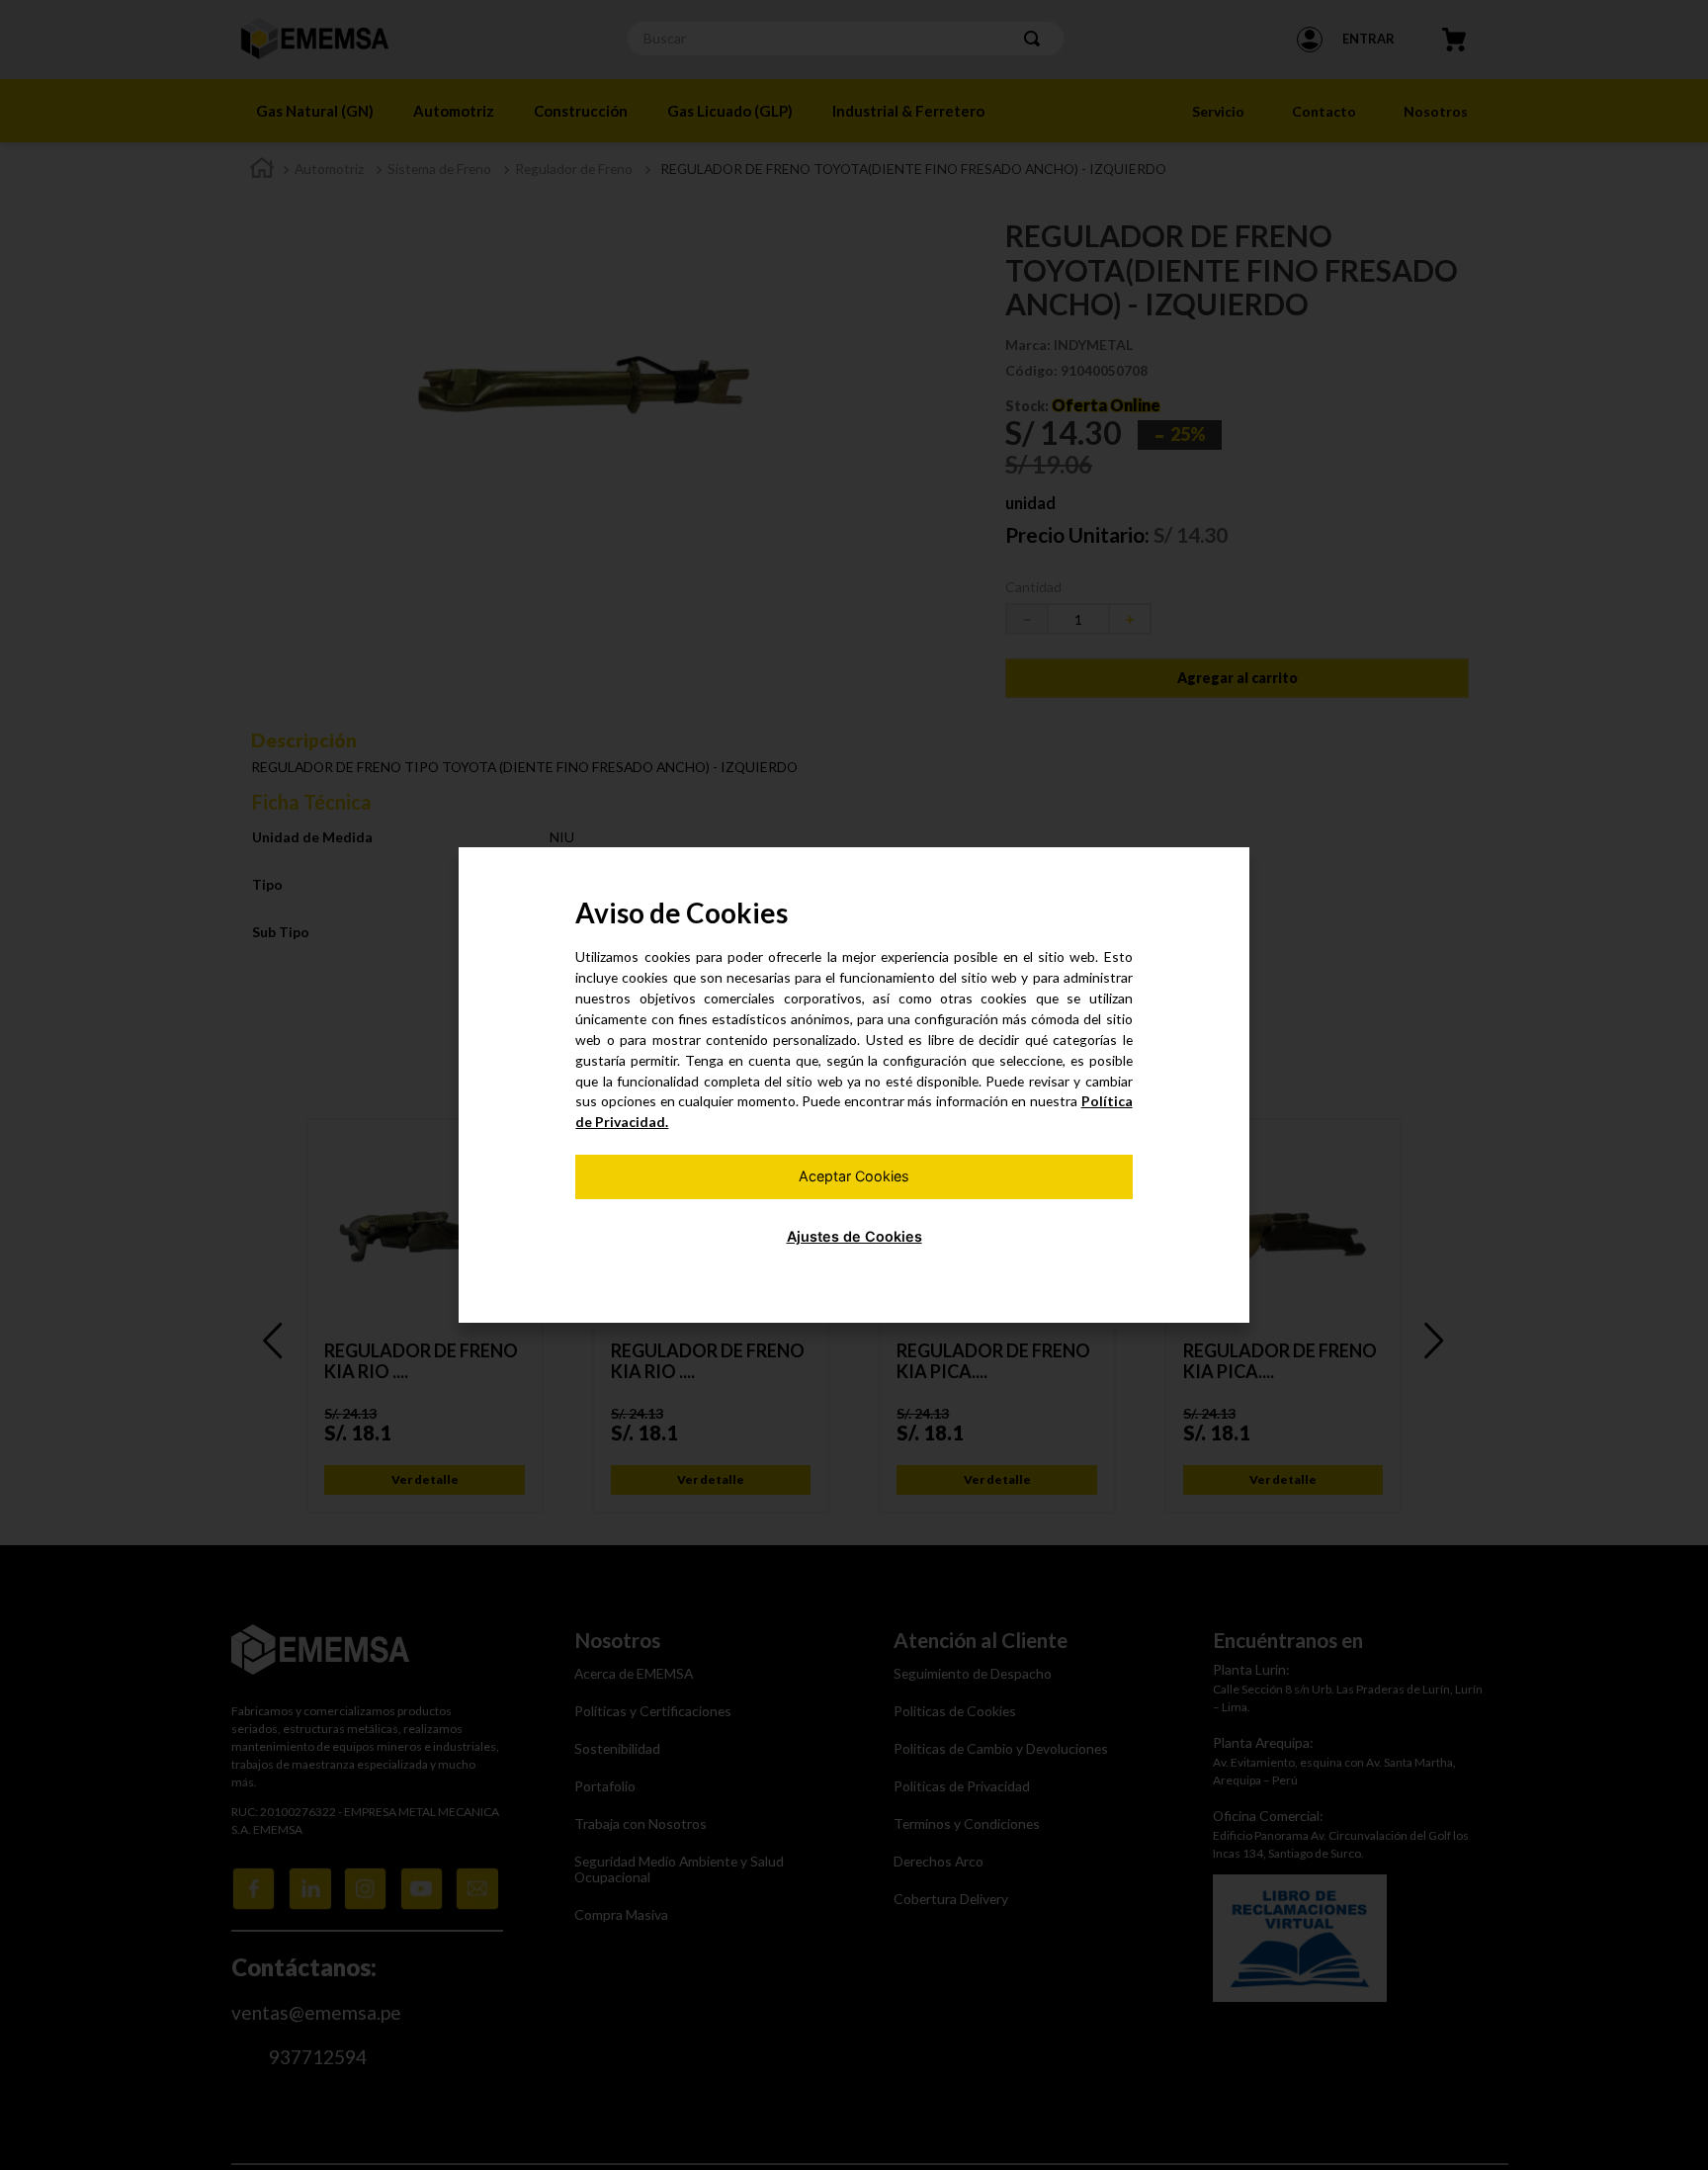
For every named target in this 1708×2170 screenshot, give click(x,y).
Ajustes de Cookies (854, 1236)
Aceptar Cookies (854, 1176)
